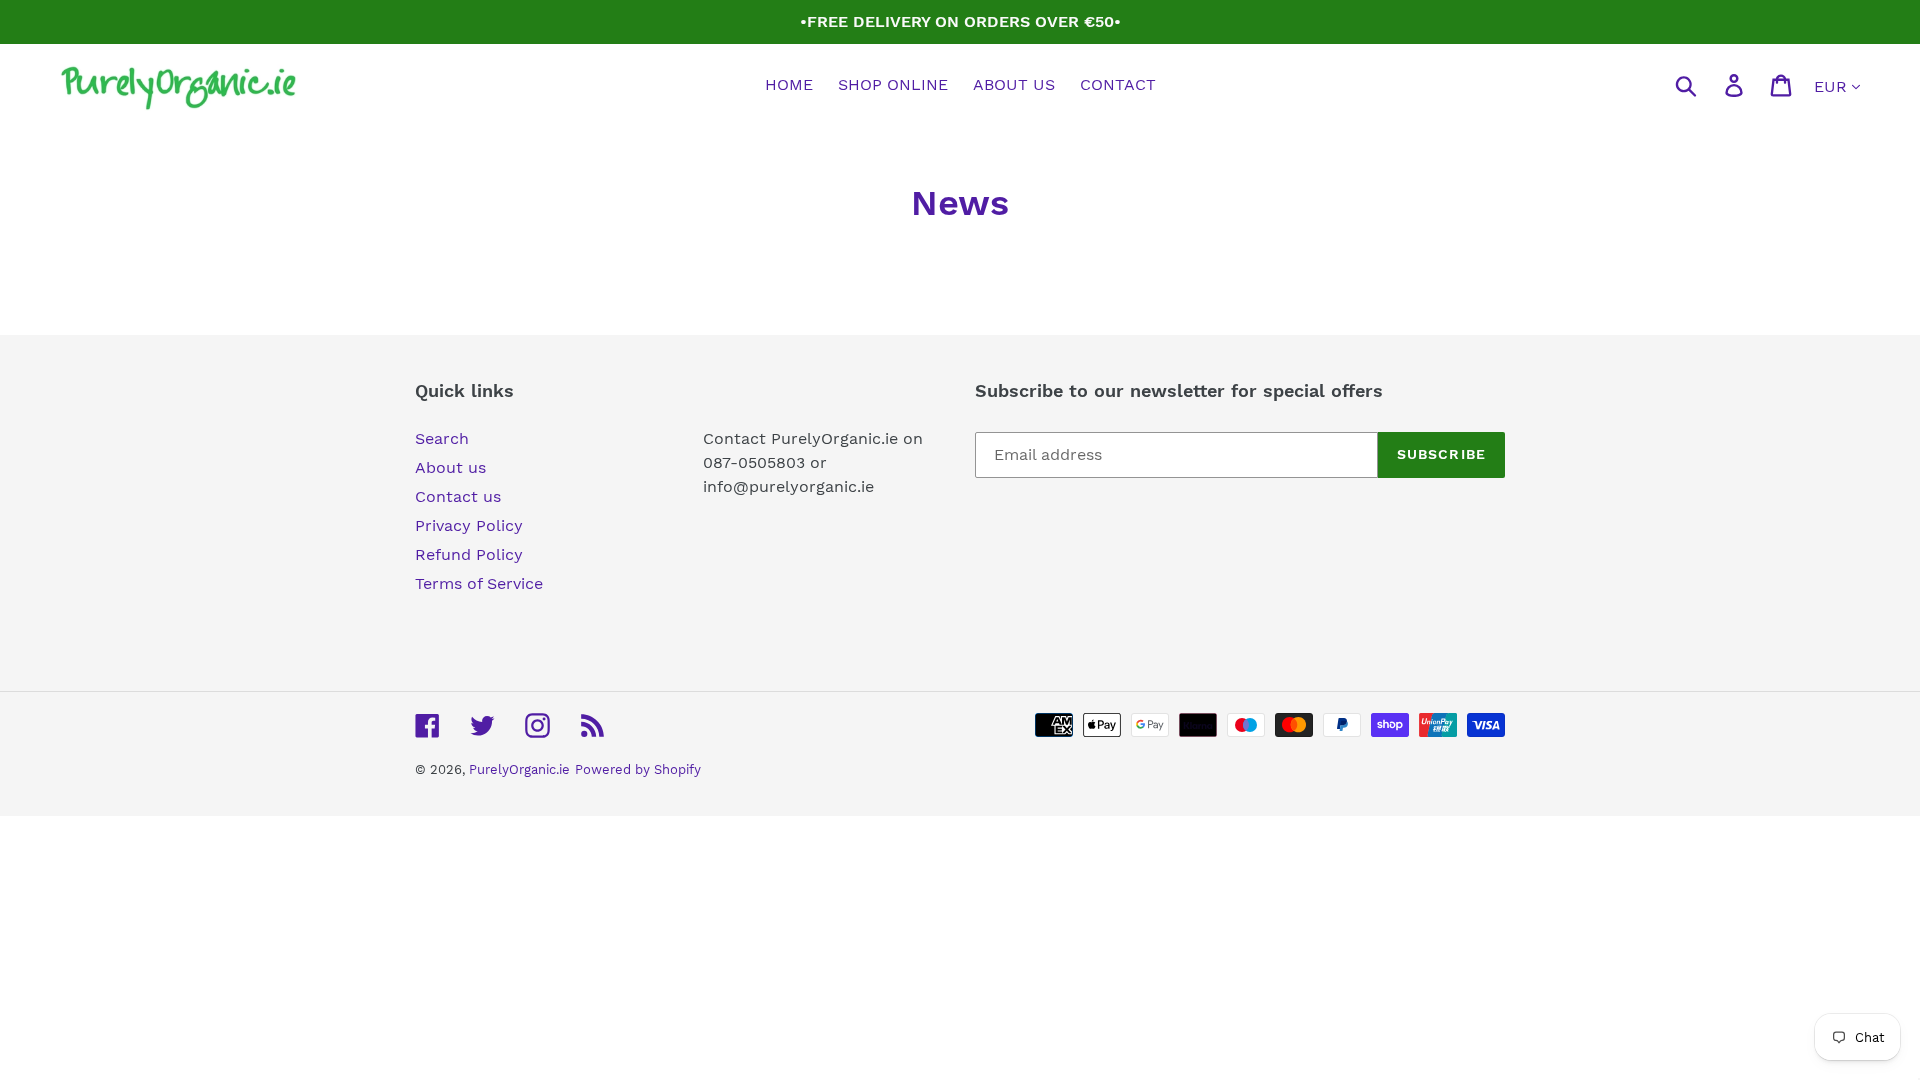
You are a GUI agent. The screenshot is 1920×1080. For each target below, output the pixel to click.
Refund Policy (469, 554)
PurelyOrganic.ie (519, 769)
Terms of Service (479, 583)
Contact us (458, 496)
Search (442, 438)
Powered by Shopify (638, 769)
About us (450, 467)
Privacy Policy (469, 525)
